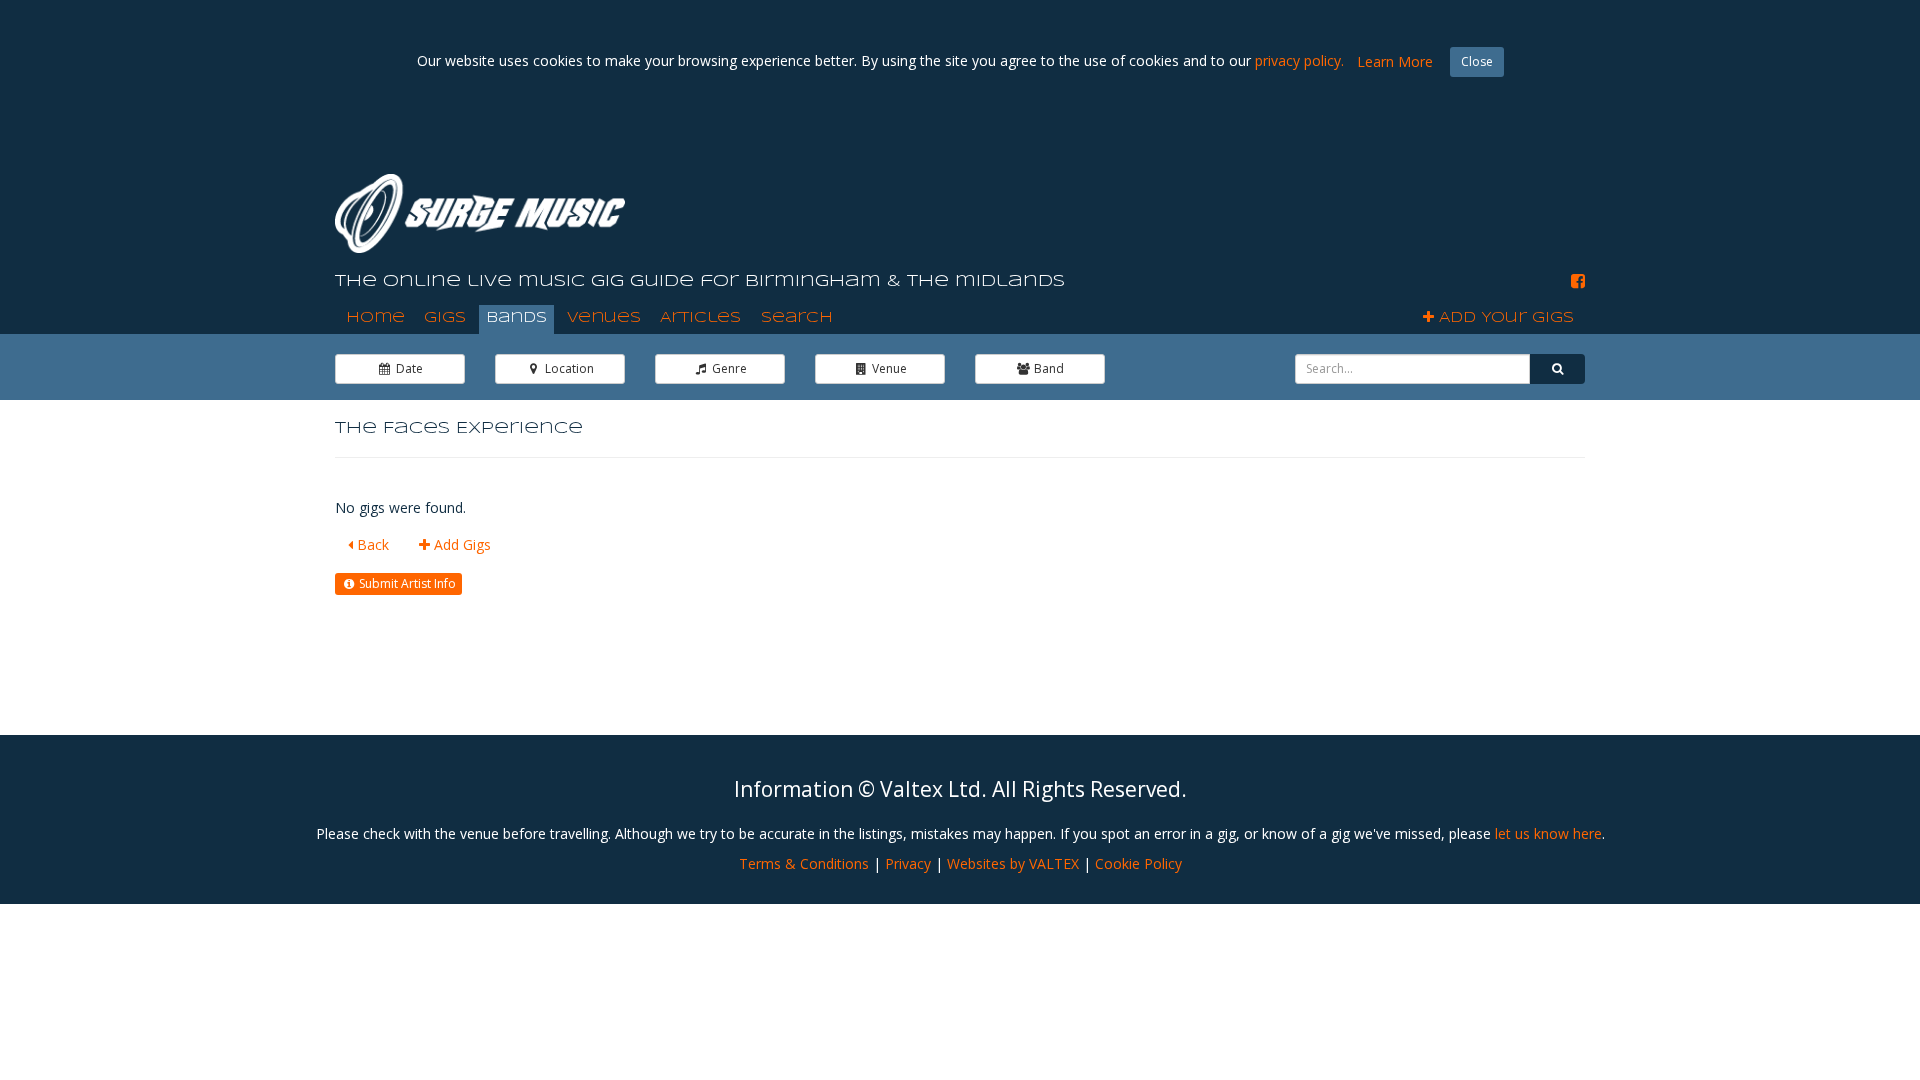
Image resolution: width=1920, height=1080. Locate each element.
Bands (516, 318)
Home (375, 318)
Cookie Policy (1138, 863)
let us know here (1548, 833)
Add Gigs (460, 544)
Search (797, 318)
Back (371, 544)
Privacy (908, 863)
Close (1477, 61)
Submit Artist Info (406, 583)
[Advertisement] (1221, 199)
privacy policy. (1299, 60)
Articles (700, 318)
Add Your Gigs (1504, 318)
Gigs (445, 318)
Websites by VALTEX (1013, 863)
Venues (604, 318)
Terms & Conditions (804, 863)
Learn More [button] (1395, 61)
